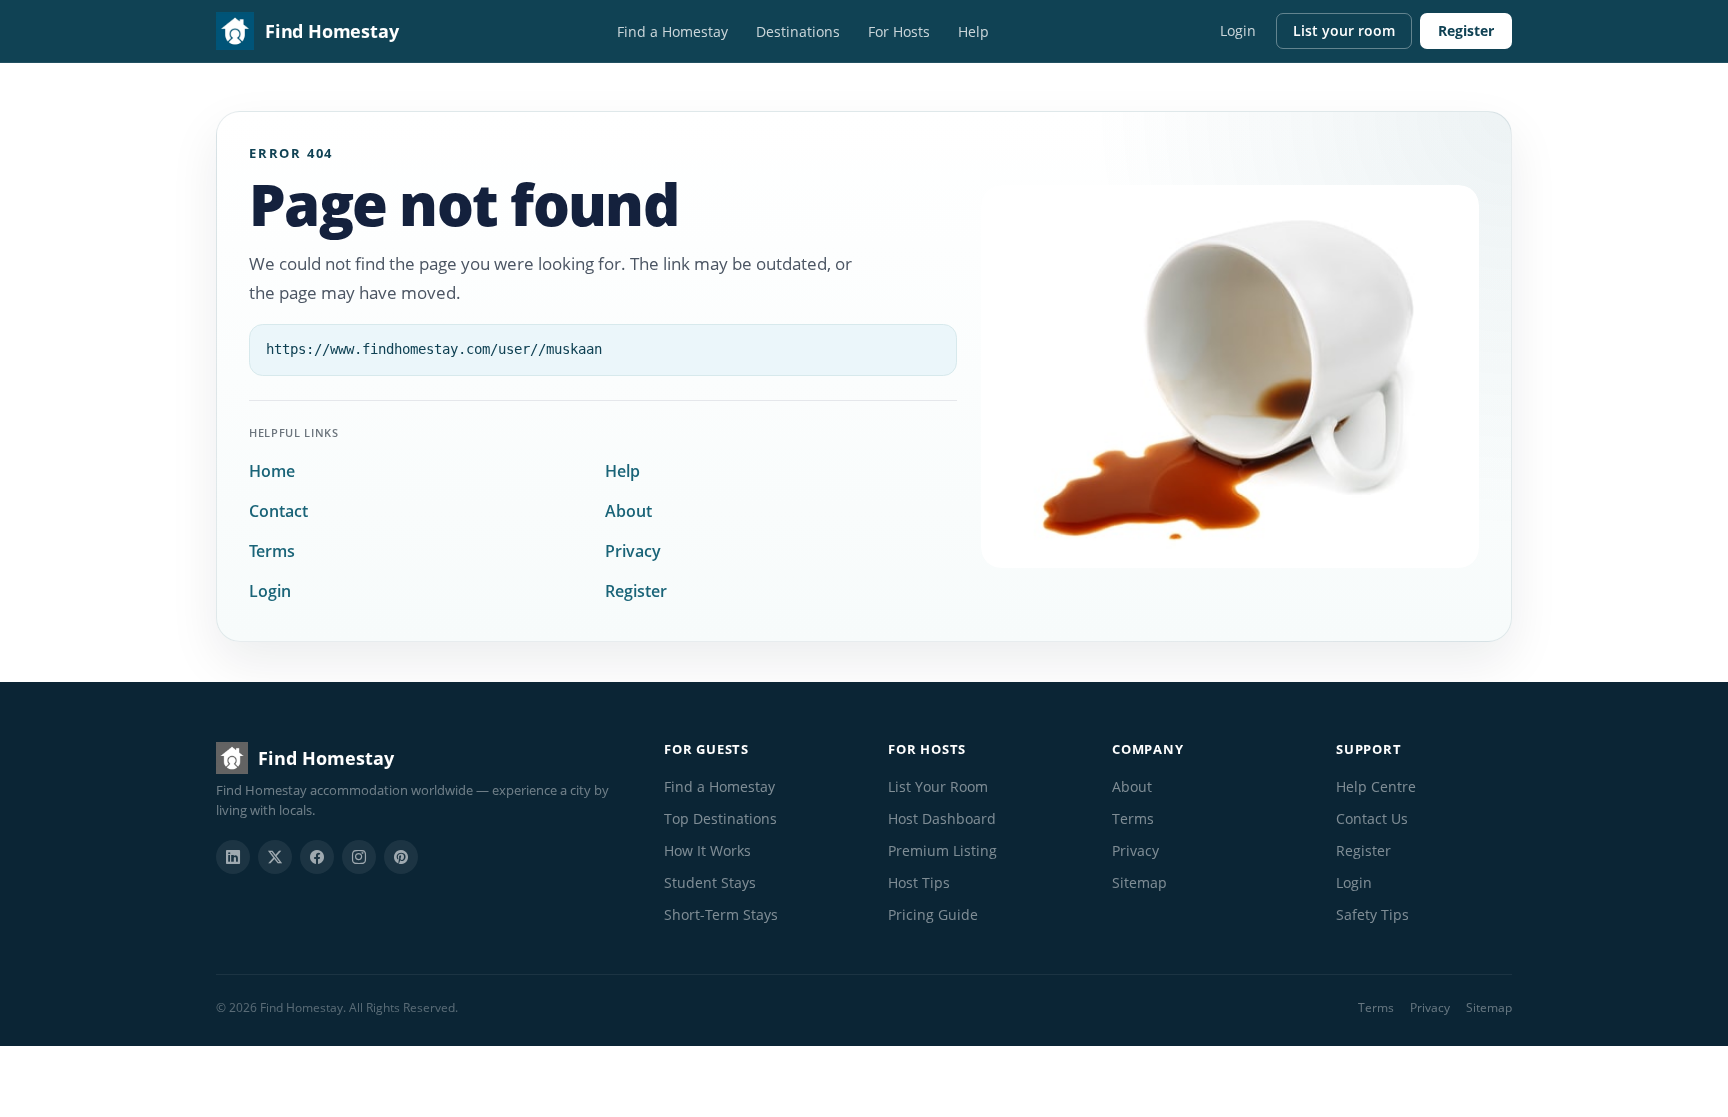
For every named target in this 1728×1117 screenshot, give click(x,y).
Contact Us (1372, 818)
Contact (278, 511)
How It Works (707, 850)
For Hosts (899, 31)
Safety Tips (1372, 914)
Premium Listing (942, 850)
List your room (1344, 30)
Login (1238, 30)
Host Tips (919, 882)
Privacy (633, 551)
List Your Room (938, 786)
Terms (272, 551)
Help (973, 31)
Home (272, 471)
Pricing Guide (933, 914)
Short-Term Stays (721, 914)
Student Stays (710, 882)
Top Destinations (720, 818)
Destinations (798, 31)
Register (1466, 30)
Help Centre (1376, 786)
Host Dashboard (942, 818)
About (628, 511)
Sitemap (1139, 882)
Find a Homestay (672, 31)
